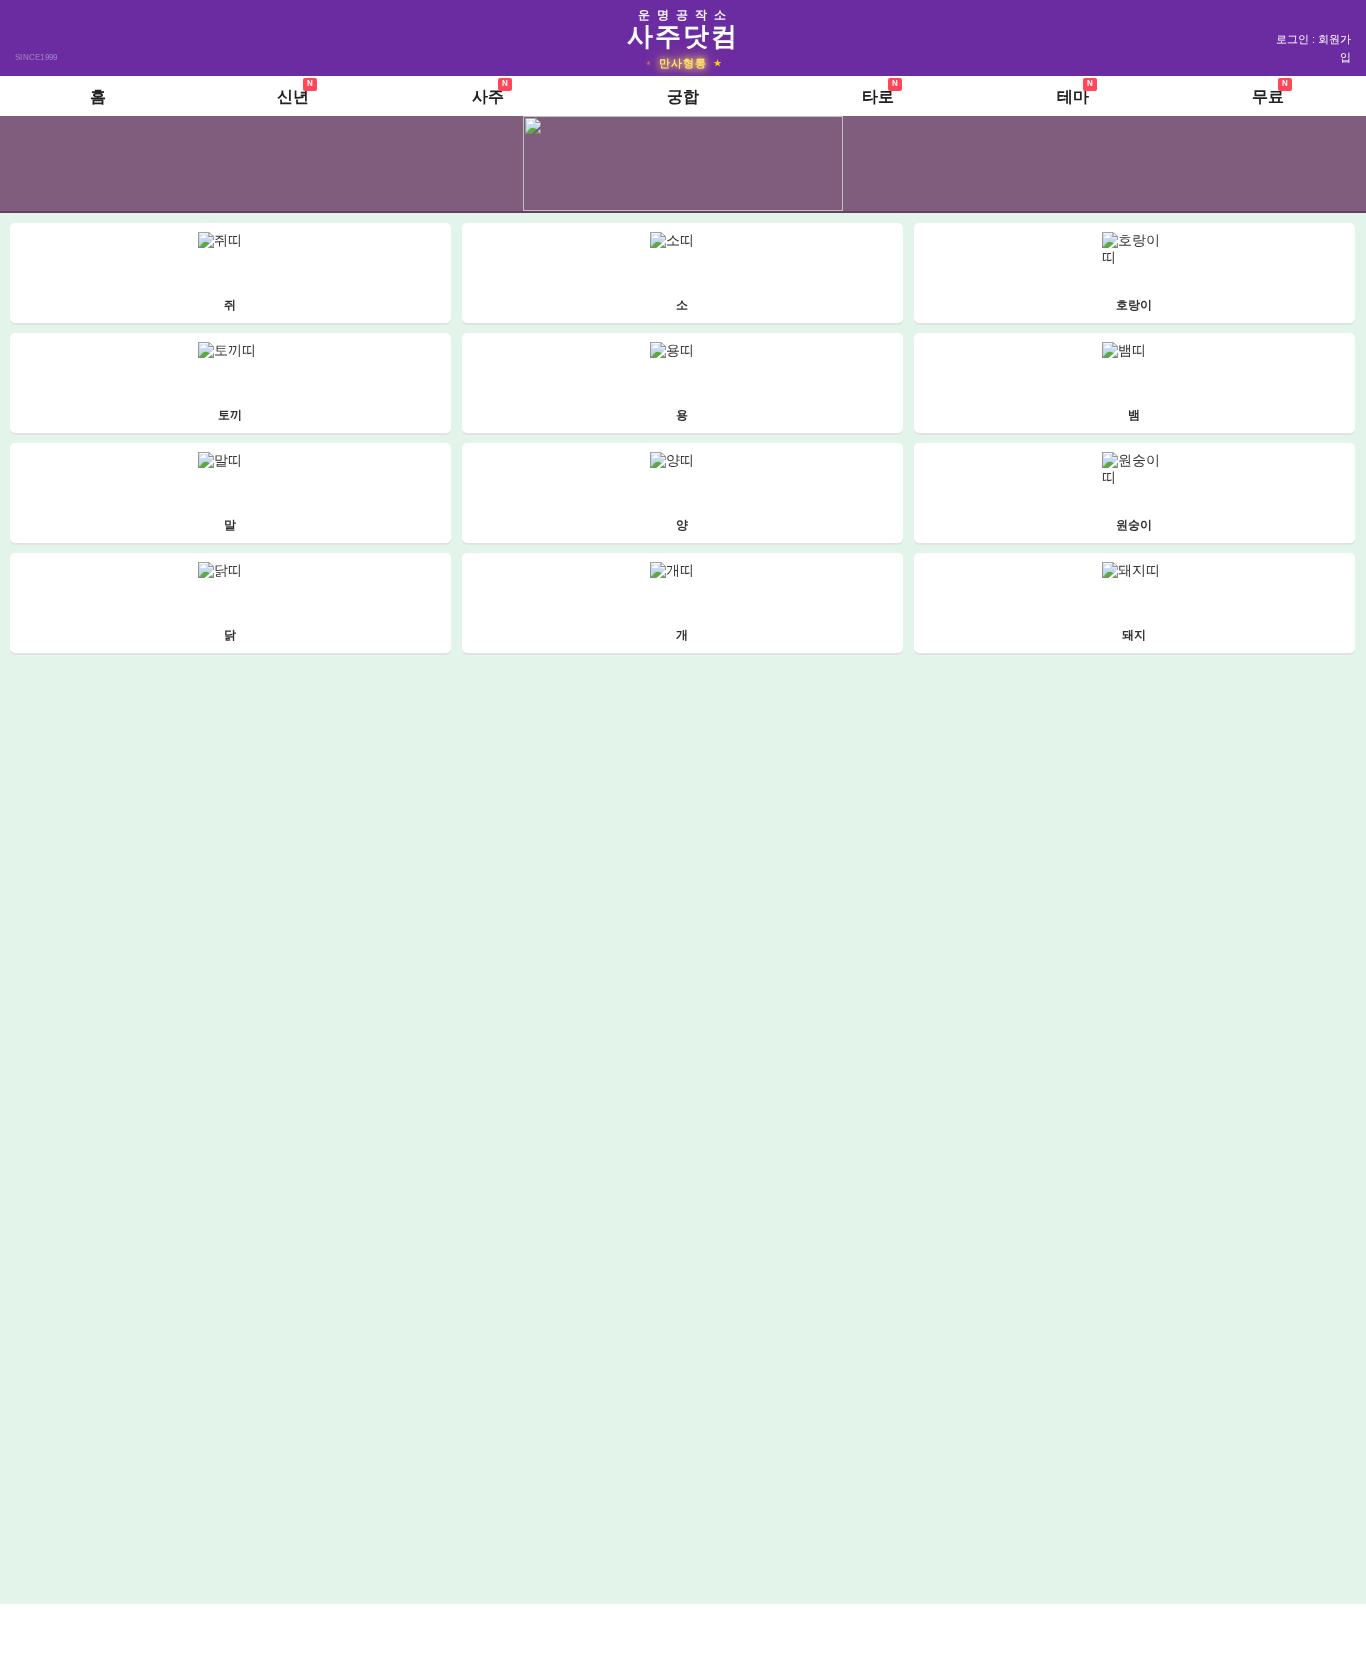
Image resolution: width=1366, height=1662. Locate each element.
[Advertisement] (685, 1631)
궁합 (683, 96)
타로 (878, 96)
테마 (1073, 96)
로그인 (1292, 39)
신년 (293, 96)
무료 (1268, 96)
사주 (488, 96)
